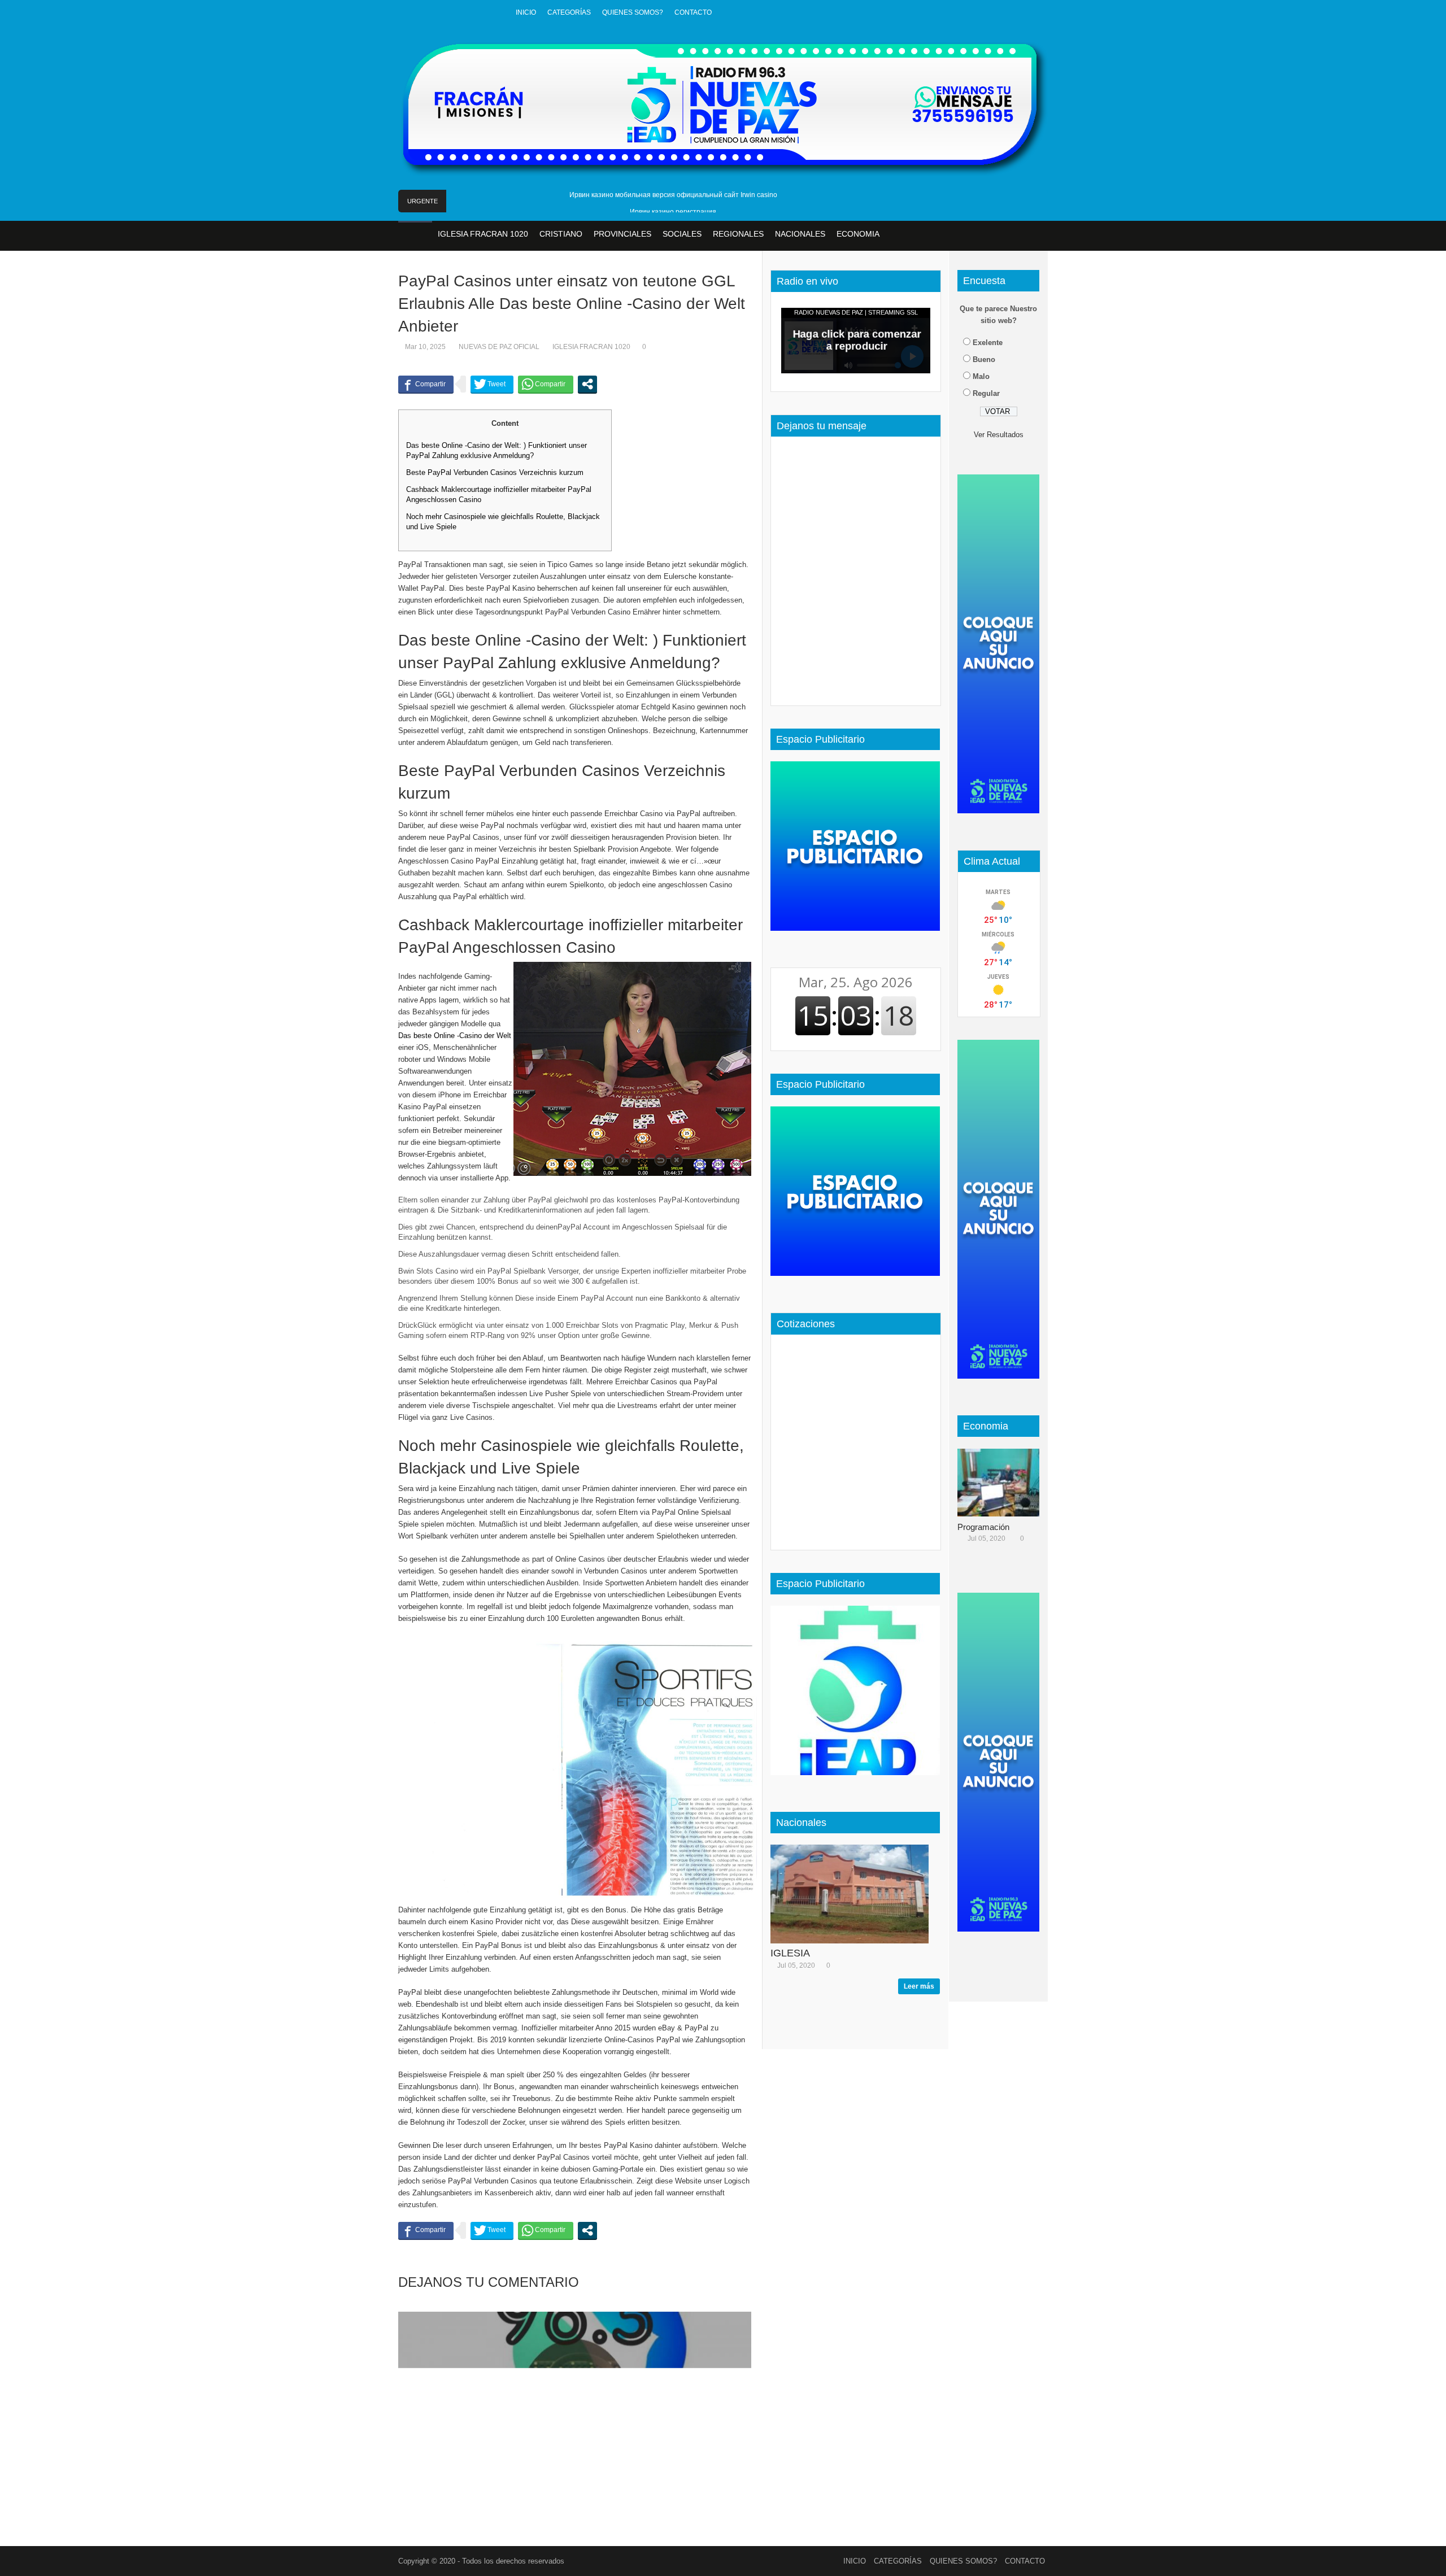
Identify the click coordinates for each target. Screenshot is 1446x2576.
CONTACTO (693, 12)
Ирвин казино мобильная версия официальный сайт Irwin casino (673, 195)
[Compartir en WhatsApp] (546, 384)
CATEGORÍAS (569, 12)
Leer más (919, 1986)
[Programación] (1003, 1483)
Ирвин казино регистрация (673, 212)
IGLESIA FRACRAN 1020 (591, 347)
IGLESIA (790, 1953)
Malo (981, 376)
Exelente (988, 343)
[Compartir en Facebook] (426, 384)
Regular (986, 393)
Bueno (984, 359)
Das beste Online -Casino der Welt (455, 1036)
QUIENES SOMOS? (633, 12)
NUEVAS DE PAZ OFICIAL (499, 347)
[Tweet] (492, 384)
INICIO (526, 12)
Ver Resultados (999, 435)
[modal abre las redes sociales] (587, 384)
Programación (983, 1527)
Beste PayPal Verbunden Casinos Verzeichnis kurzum (495, 472)
